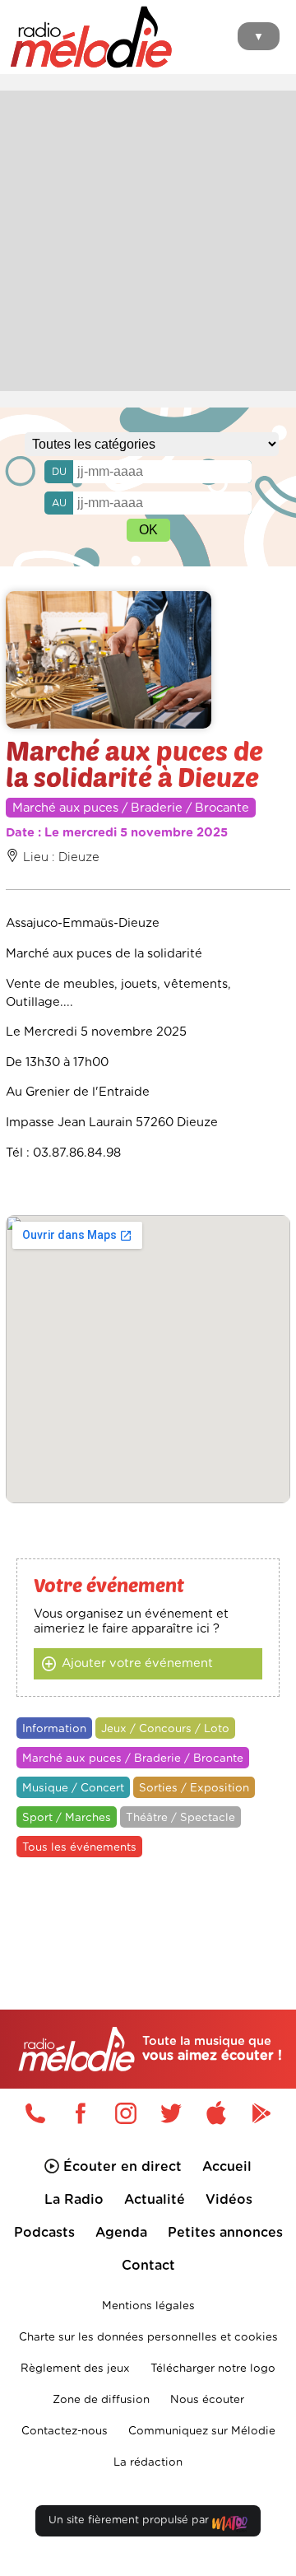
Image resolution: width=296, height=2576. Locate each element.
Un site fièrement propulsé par (130, 2520)
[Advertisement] (148, 239)
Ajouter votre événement (137, 1663)
